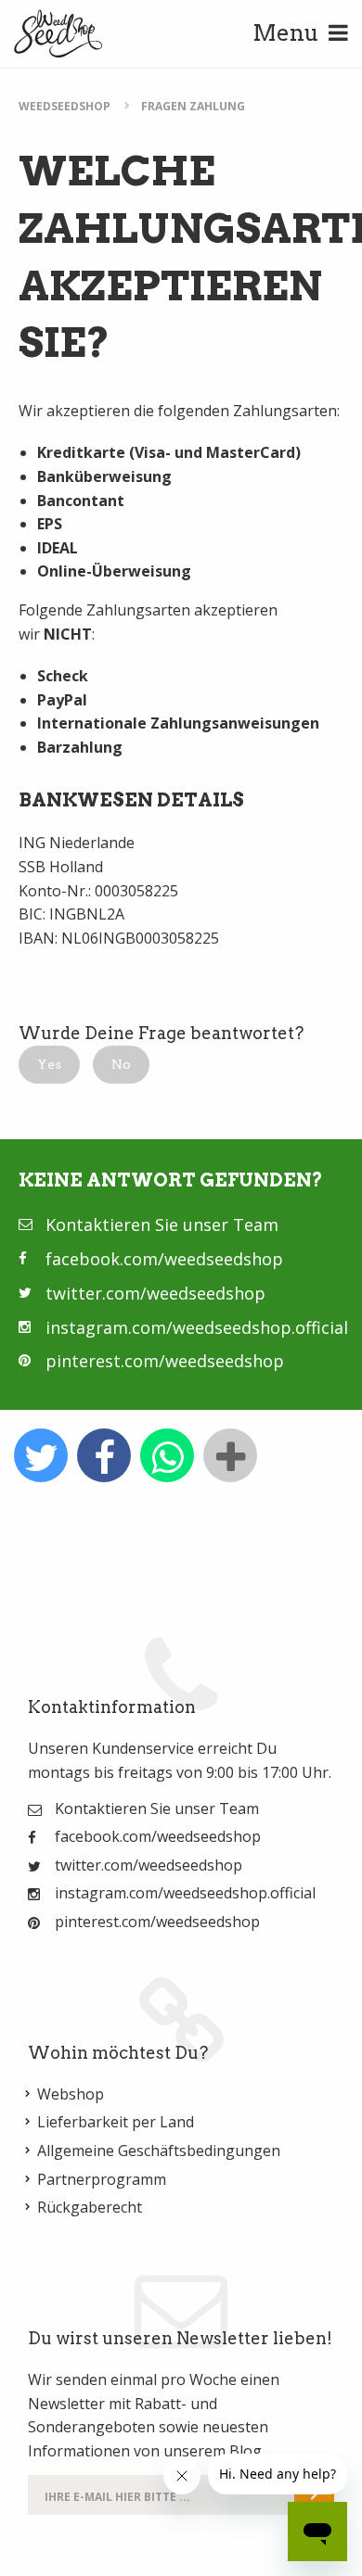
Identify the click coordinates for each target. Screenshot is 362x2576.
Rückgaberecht (90, 2207)
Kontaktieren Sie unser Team (162, 1225)
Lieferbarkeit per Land (116, 2122)
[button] (49, 1065)
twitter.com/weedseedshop (155, 1293)
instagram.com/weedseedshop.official (197, 1327)
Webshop (71, 2094)
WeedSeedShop (65, 106)
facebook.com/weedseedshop (164, 1259)
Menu (286, 33)
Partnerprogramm (102, 2179)
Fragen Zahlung (193, 106)
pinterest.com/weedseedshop (165, 1361)
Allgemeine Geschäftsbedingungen (159, 2151)
